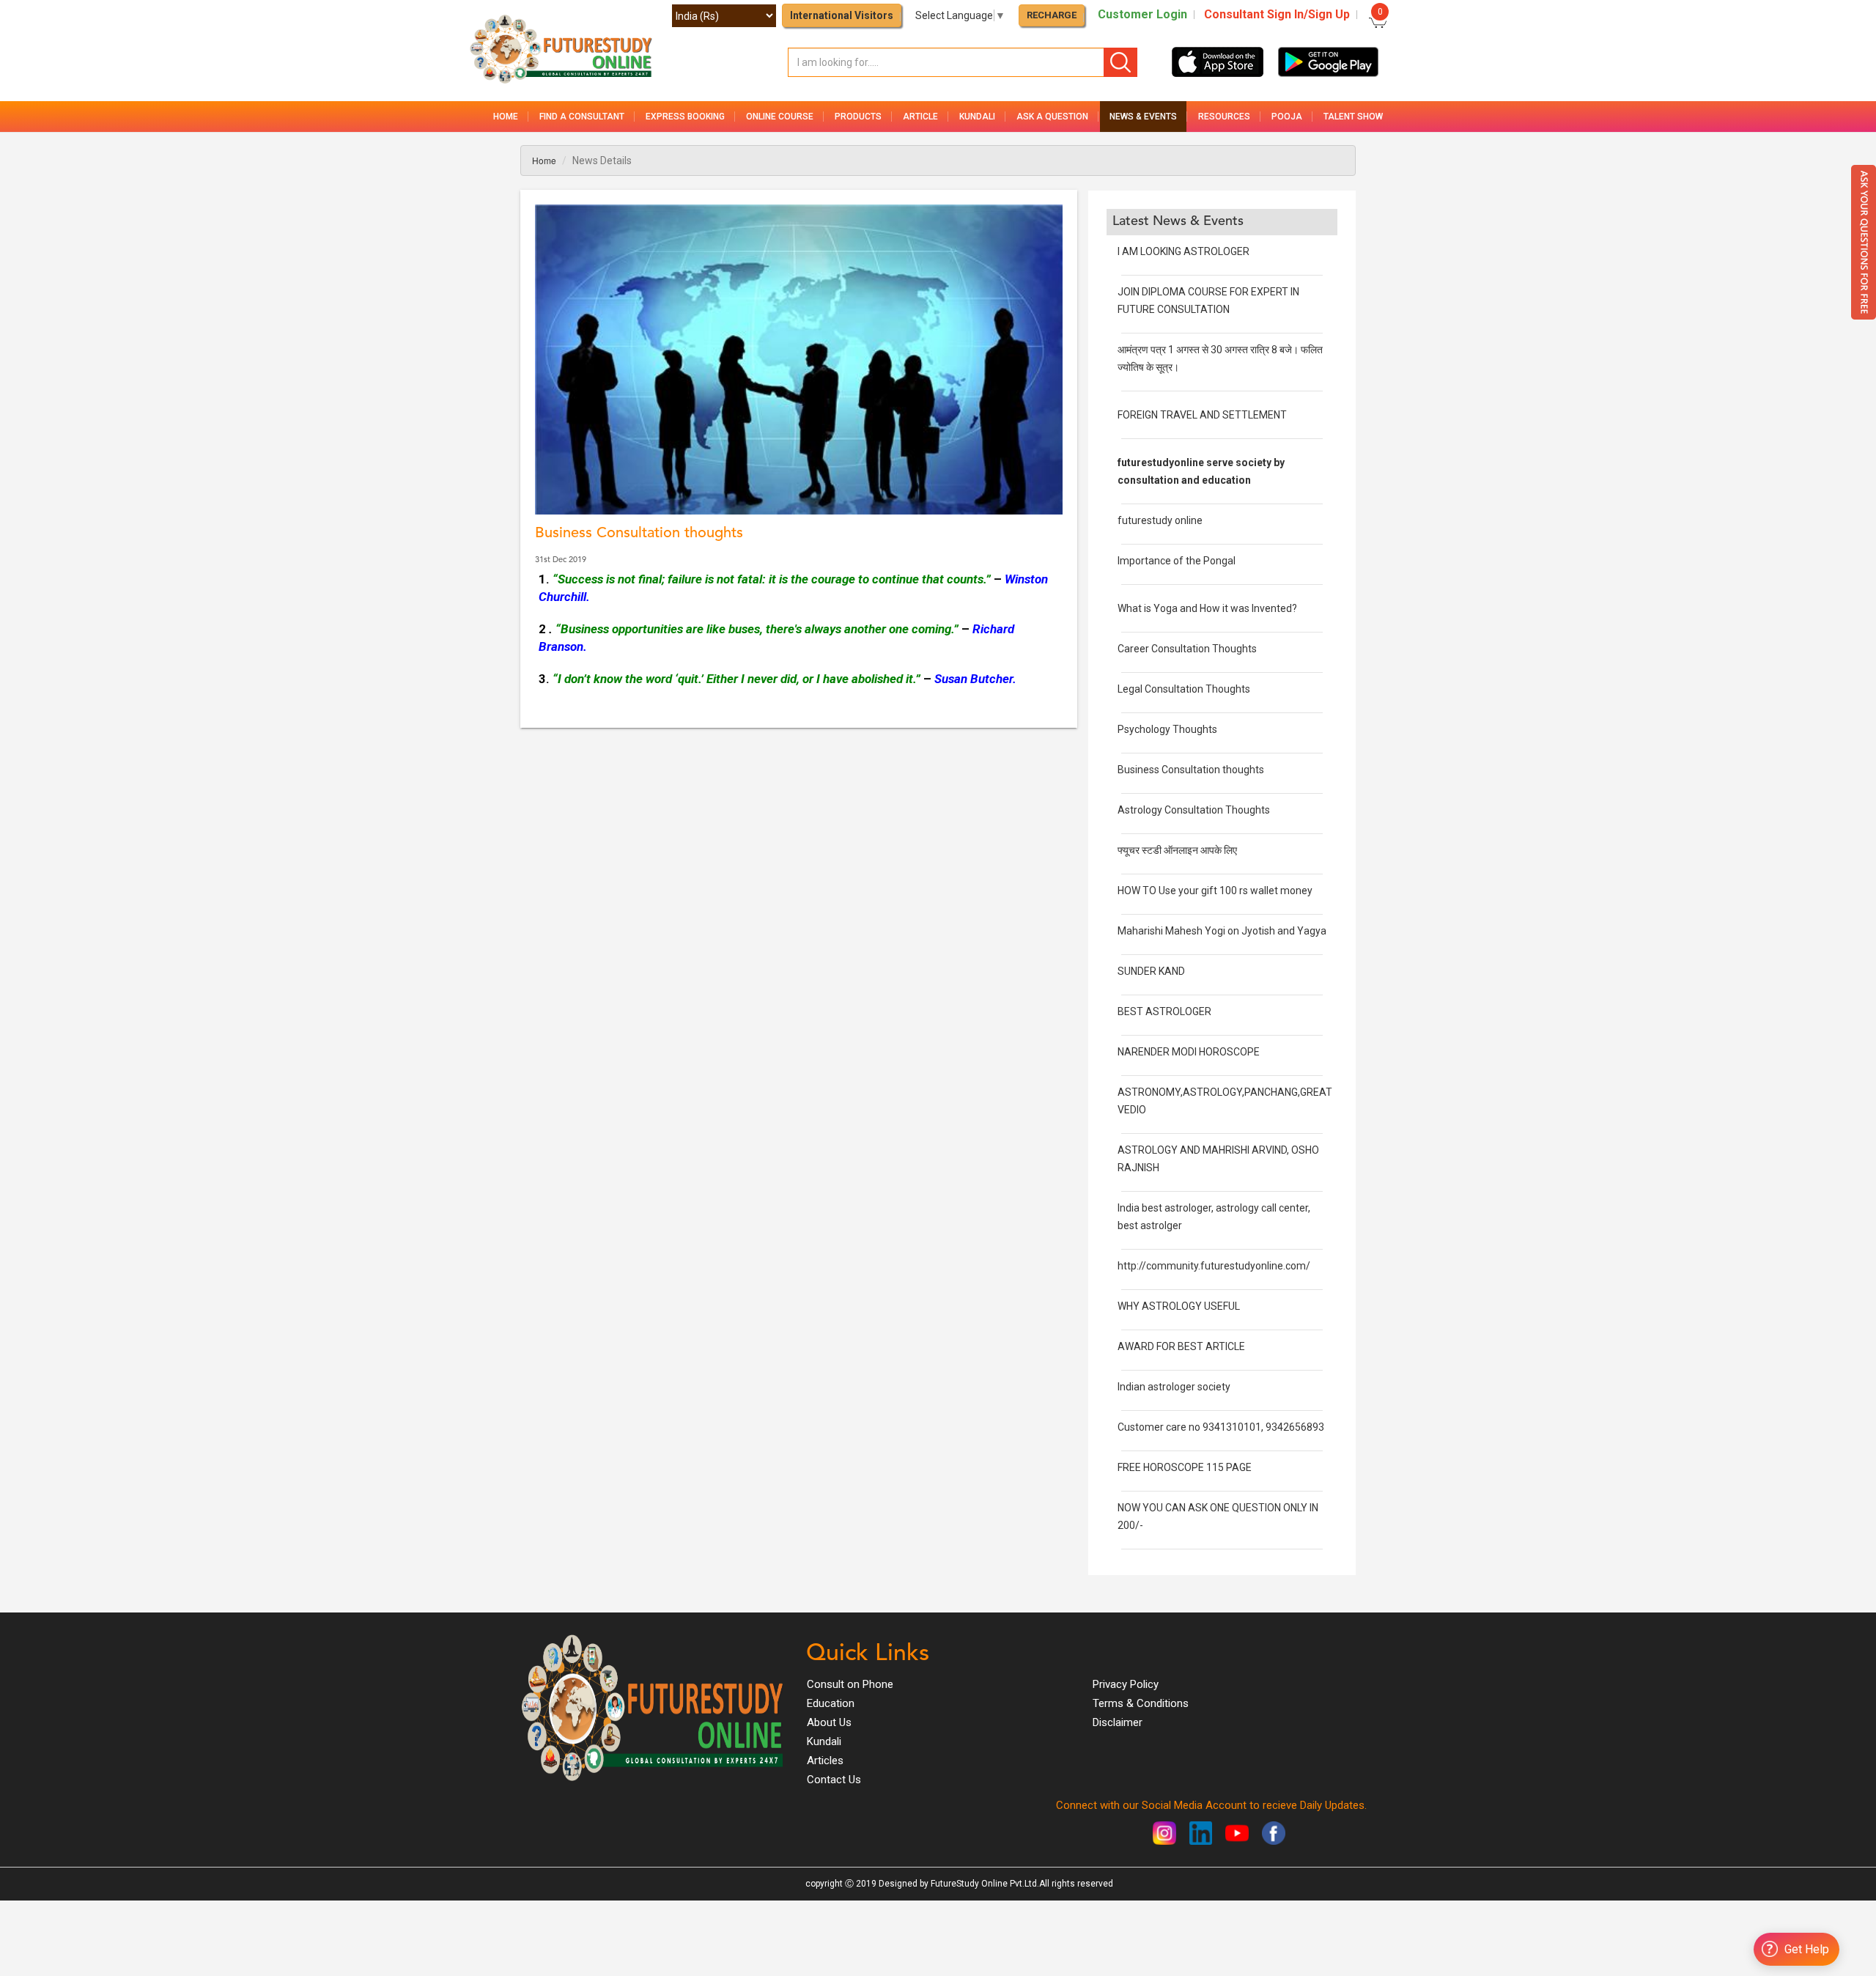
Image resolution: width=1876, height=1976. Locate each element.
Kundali (824, 1741)
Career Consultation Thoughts (1187, 649)
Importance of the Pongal (1177, 561)
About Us (829, 1722)
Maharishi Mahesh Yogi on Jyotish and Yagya (1222, 931)
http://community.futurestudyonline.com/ (1214, 1266)
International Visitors (842, 15)
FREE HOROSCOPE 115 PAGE (1185, 1467)
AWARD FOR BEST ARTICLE (1181, 1346)
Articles (825, 1761)
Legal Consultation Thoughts (1184, 689)
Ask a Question (1052, 117)
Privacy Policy (1126, 1684)
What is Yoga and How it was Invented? (1207, 608)
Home (506, 117)
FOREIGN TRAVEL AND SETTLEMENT (1202, 415)
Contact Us (834, 1780)
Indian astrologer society (1174, 1387)
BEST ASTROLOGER (1164, 1011)
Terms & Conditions (1141, 1703)
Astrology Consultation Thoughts (1194, 810)
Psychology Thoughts (1167, 729)
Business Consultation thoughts (1191, 770)
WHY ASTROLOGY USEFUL (1179, 1306)
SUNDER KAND (1151, 971)
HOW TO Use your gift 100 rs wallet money (1215, 891)
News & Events (1143, 117)
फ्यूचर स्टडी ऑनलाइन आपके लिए (1177, 850)
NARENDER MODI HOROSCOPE (1189, 1052)
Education (831, 1703)
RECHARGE (1052, 15)
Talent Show (1353, 117)
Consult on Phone (850, 1684)
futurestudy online (1160, 520)
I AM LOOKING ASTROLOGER (1183, 251)
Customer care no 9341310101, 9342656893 (1221, 1427)
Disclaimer (1118, 1722)
